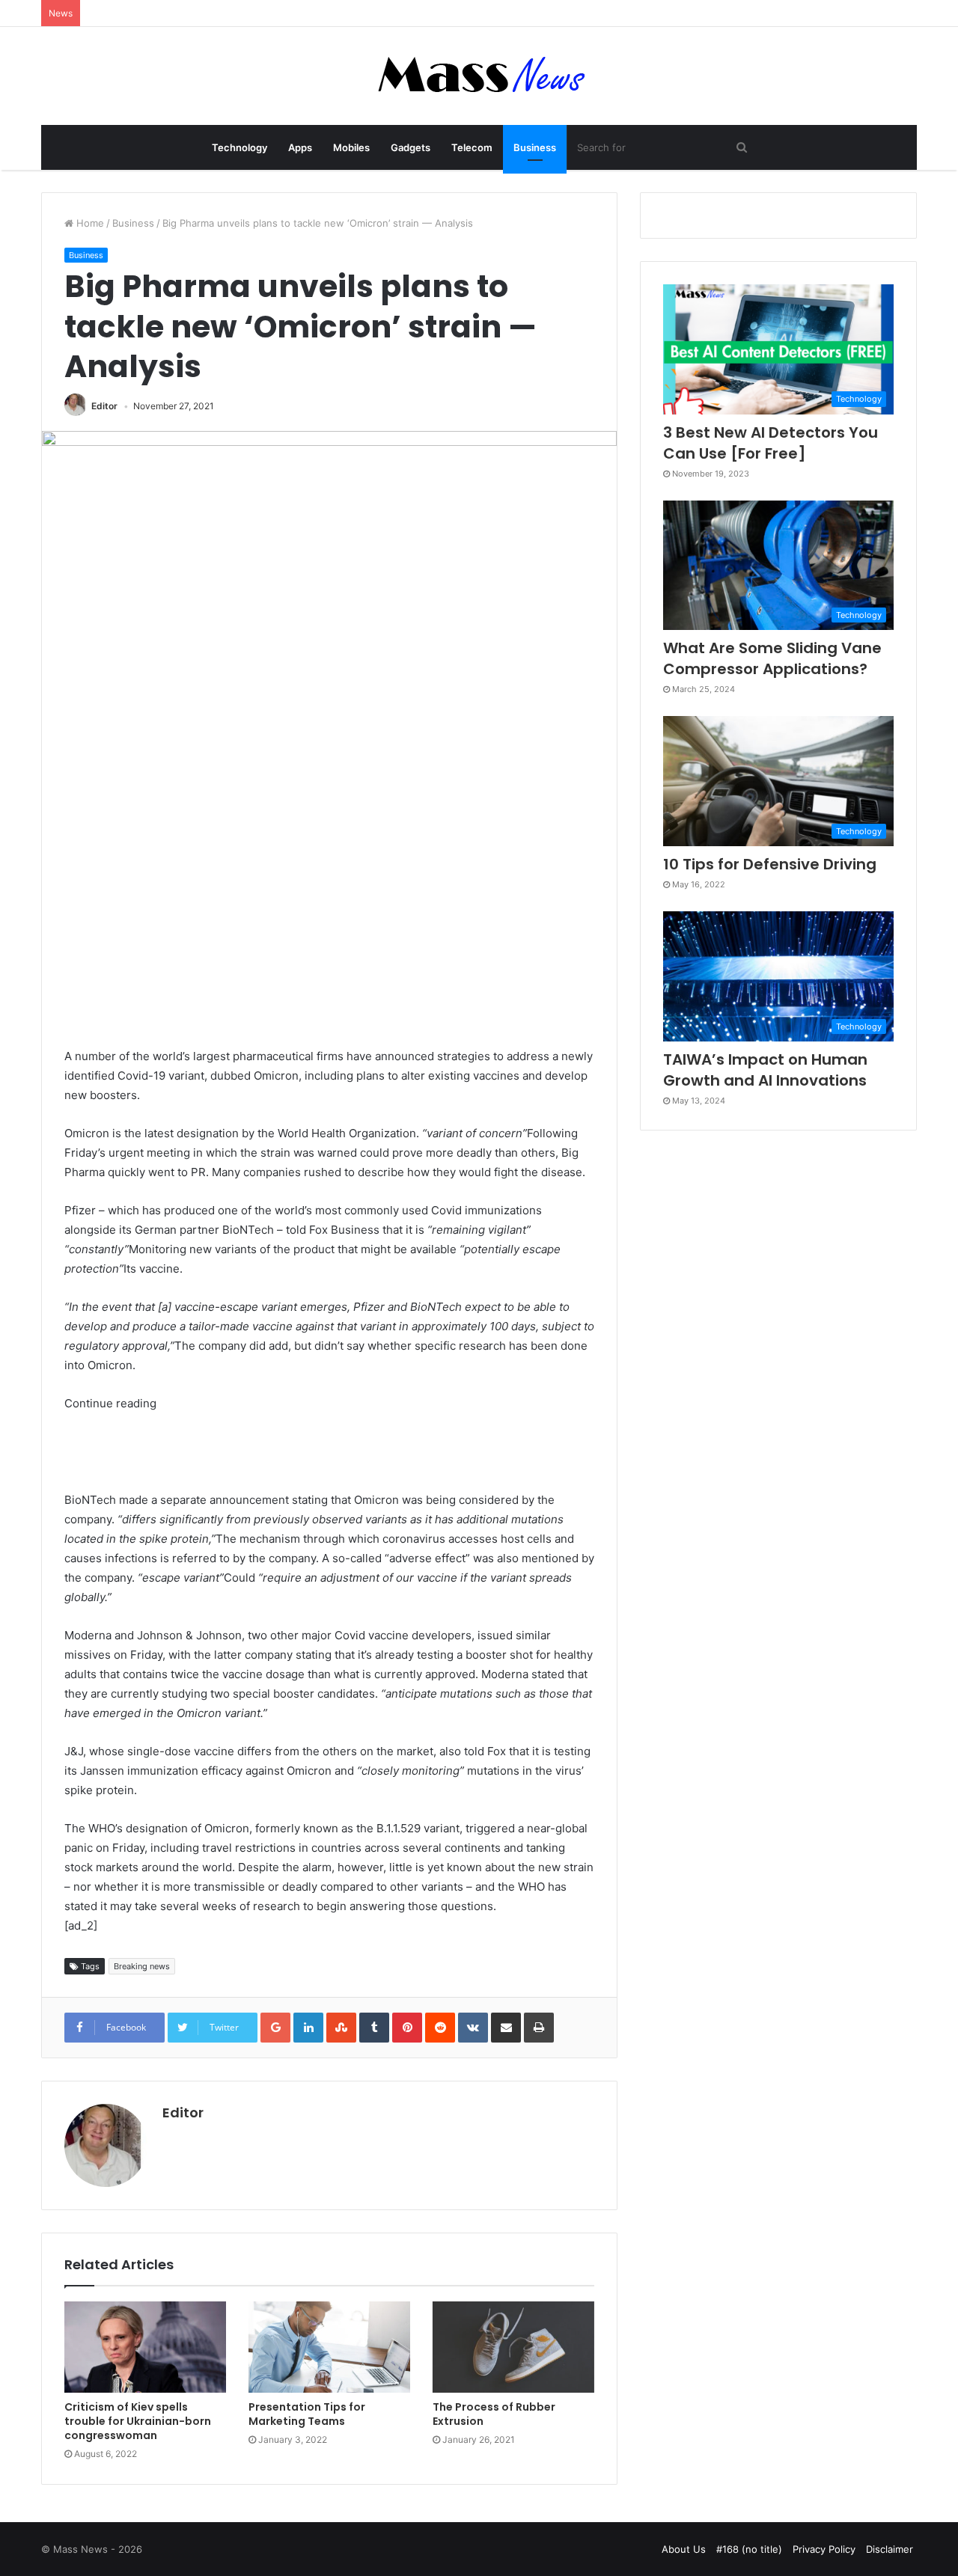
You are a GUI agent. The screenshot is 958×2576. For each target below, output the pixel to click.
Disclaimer (890, 2549)
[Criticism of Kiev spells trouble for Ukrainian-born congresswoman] (145, 2347)
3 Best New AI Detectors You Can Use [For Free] (771, 443)
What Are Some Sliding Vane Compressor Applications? (772, 658)
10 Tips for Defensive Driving (770, 864)
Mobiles (351, 147)
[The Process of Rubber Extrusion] (513, 2347)
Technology (239, 147)
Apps (300, 147)
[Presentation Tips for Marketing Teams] (329, 2347)
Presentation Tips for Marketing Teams (307, 2414)
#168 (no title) (749, 2549)
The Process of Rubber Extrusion (494, 2414)
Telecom (472, 147)
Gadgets (411, 147)
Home (89, 223)
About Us (684, 2549)
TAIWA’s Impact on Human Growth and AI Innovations (765, 1070)
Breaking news (142, 1966)
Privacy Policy (824, 2549)
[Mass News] (479, 76)
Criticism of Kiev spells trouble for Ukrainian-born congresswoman (138, 2421)
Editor (104, 406)
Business (535, 147)
